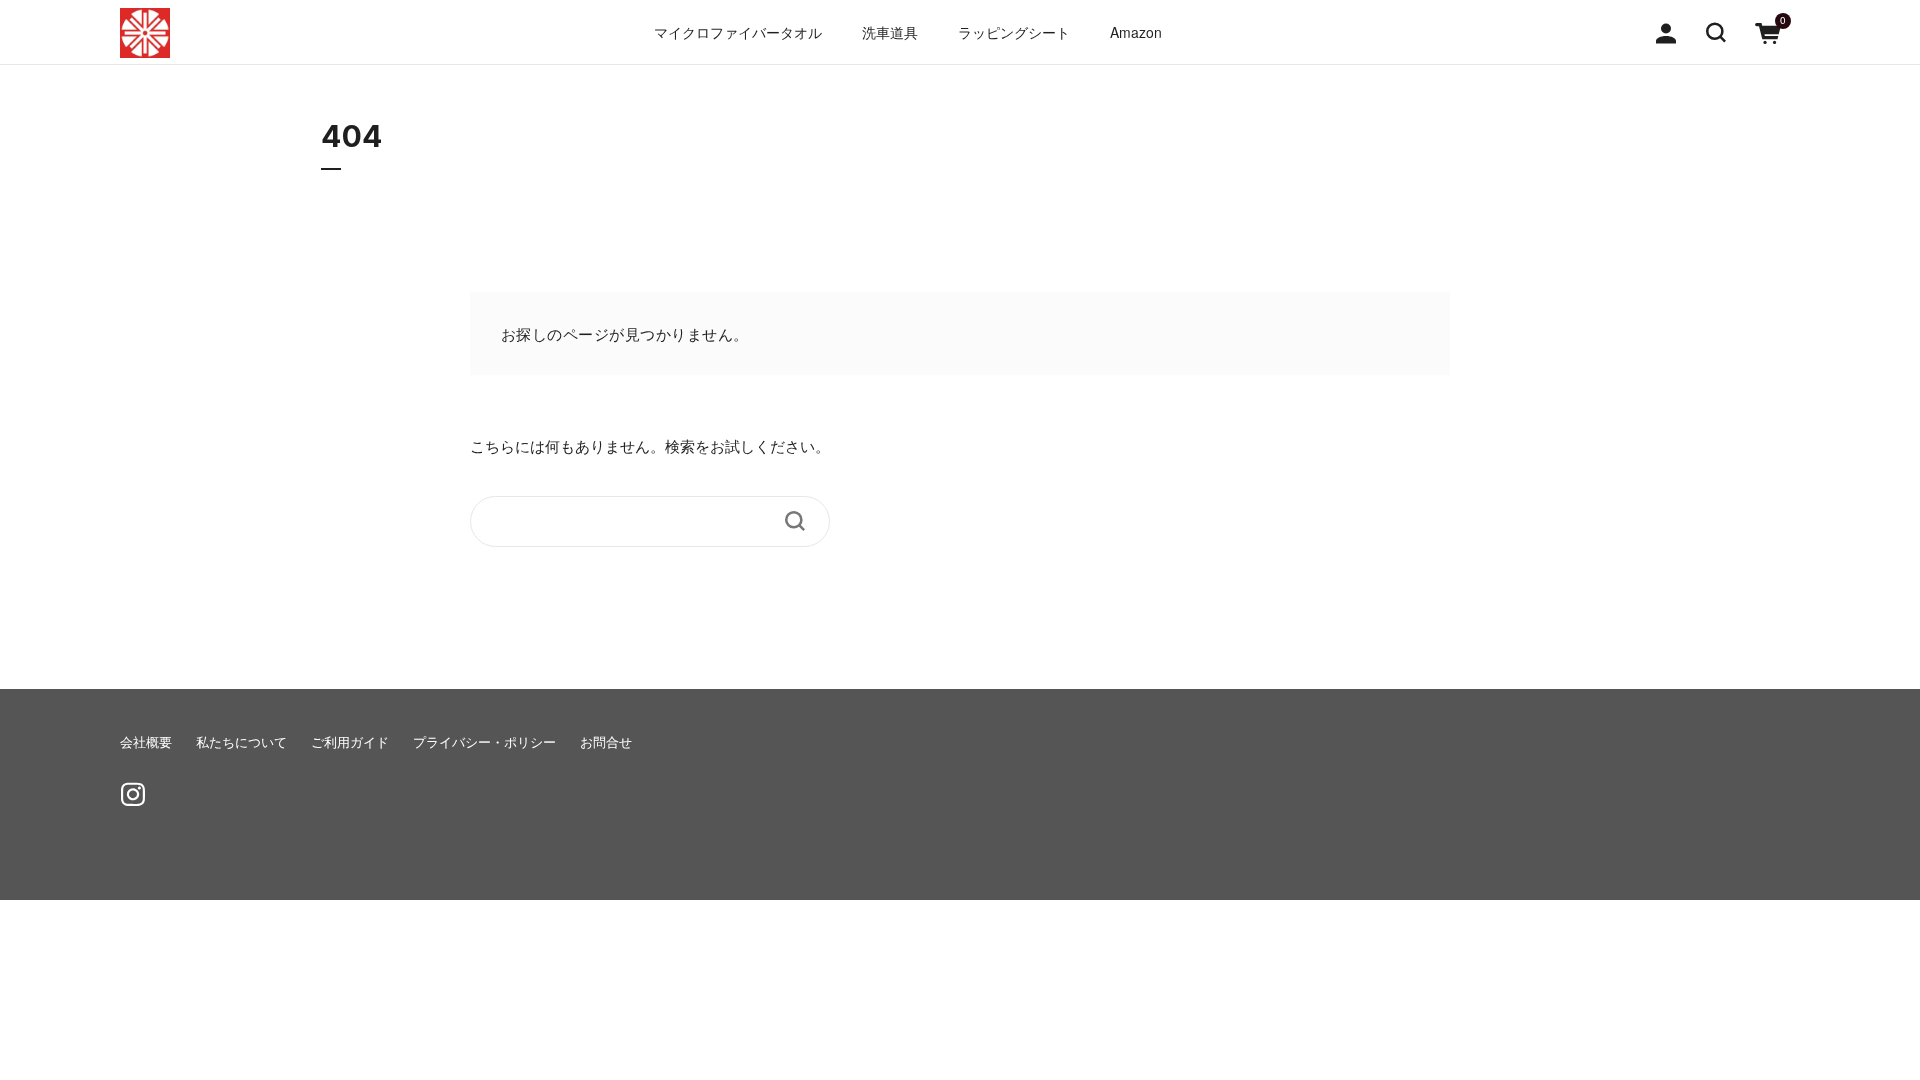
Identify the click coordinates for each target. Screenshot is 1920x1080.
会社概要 (146, 742)
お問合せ (606, 742)
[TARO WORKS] (145, 33)
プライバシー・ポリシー (484, 742)
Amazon (1136, 32)
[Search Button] (795, 521)
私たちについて (241, 742)
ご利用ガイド (350, 742)
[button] (1716, 31)
